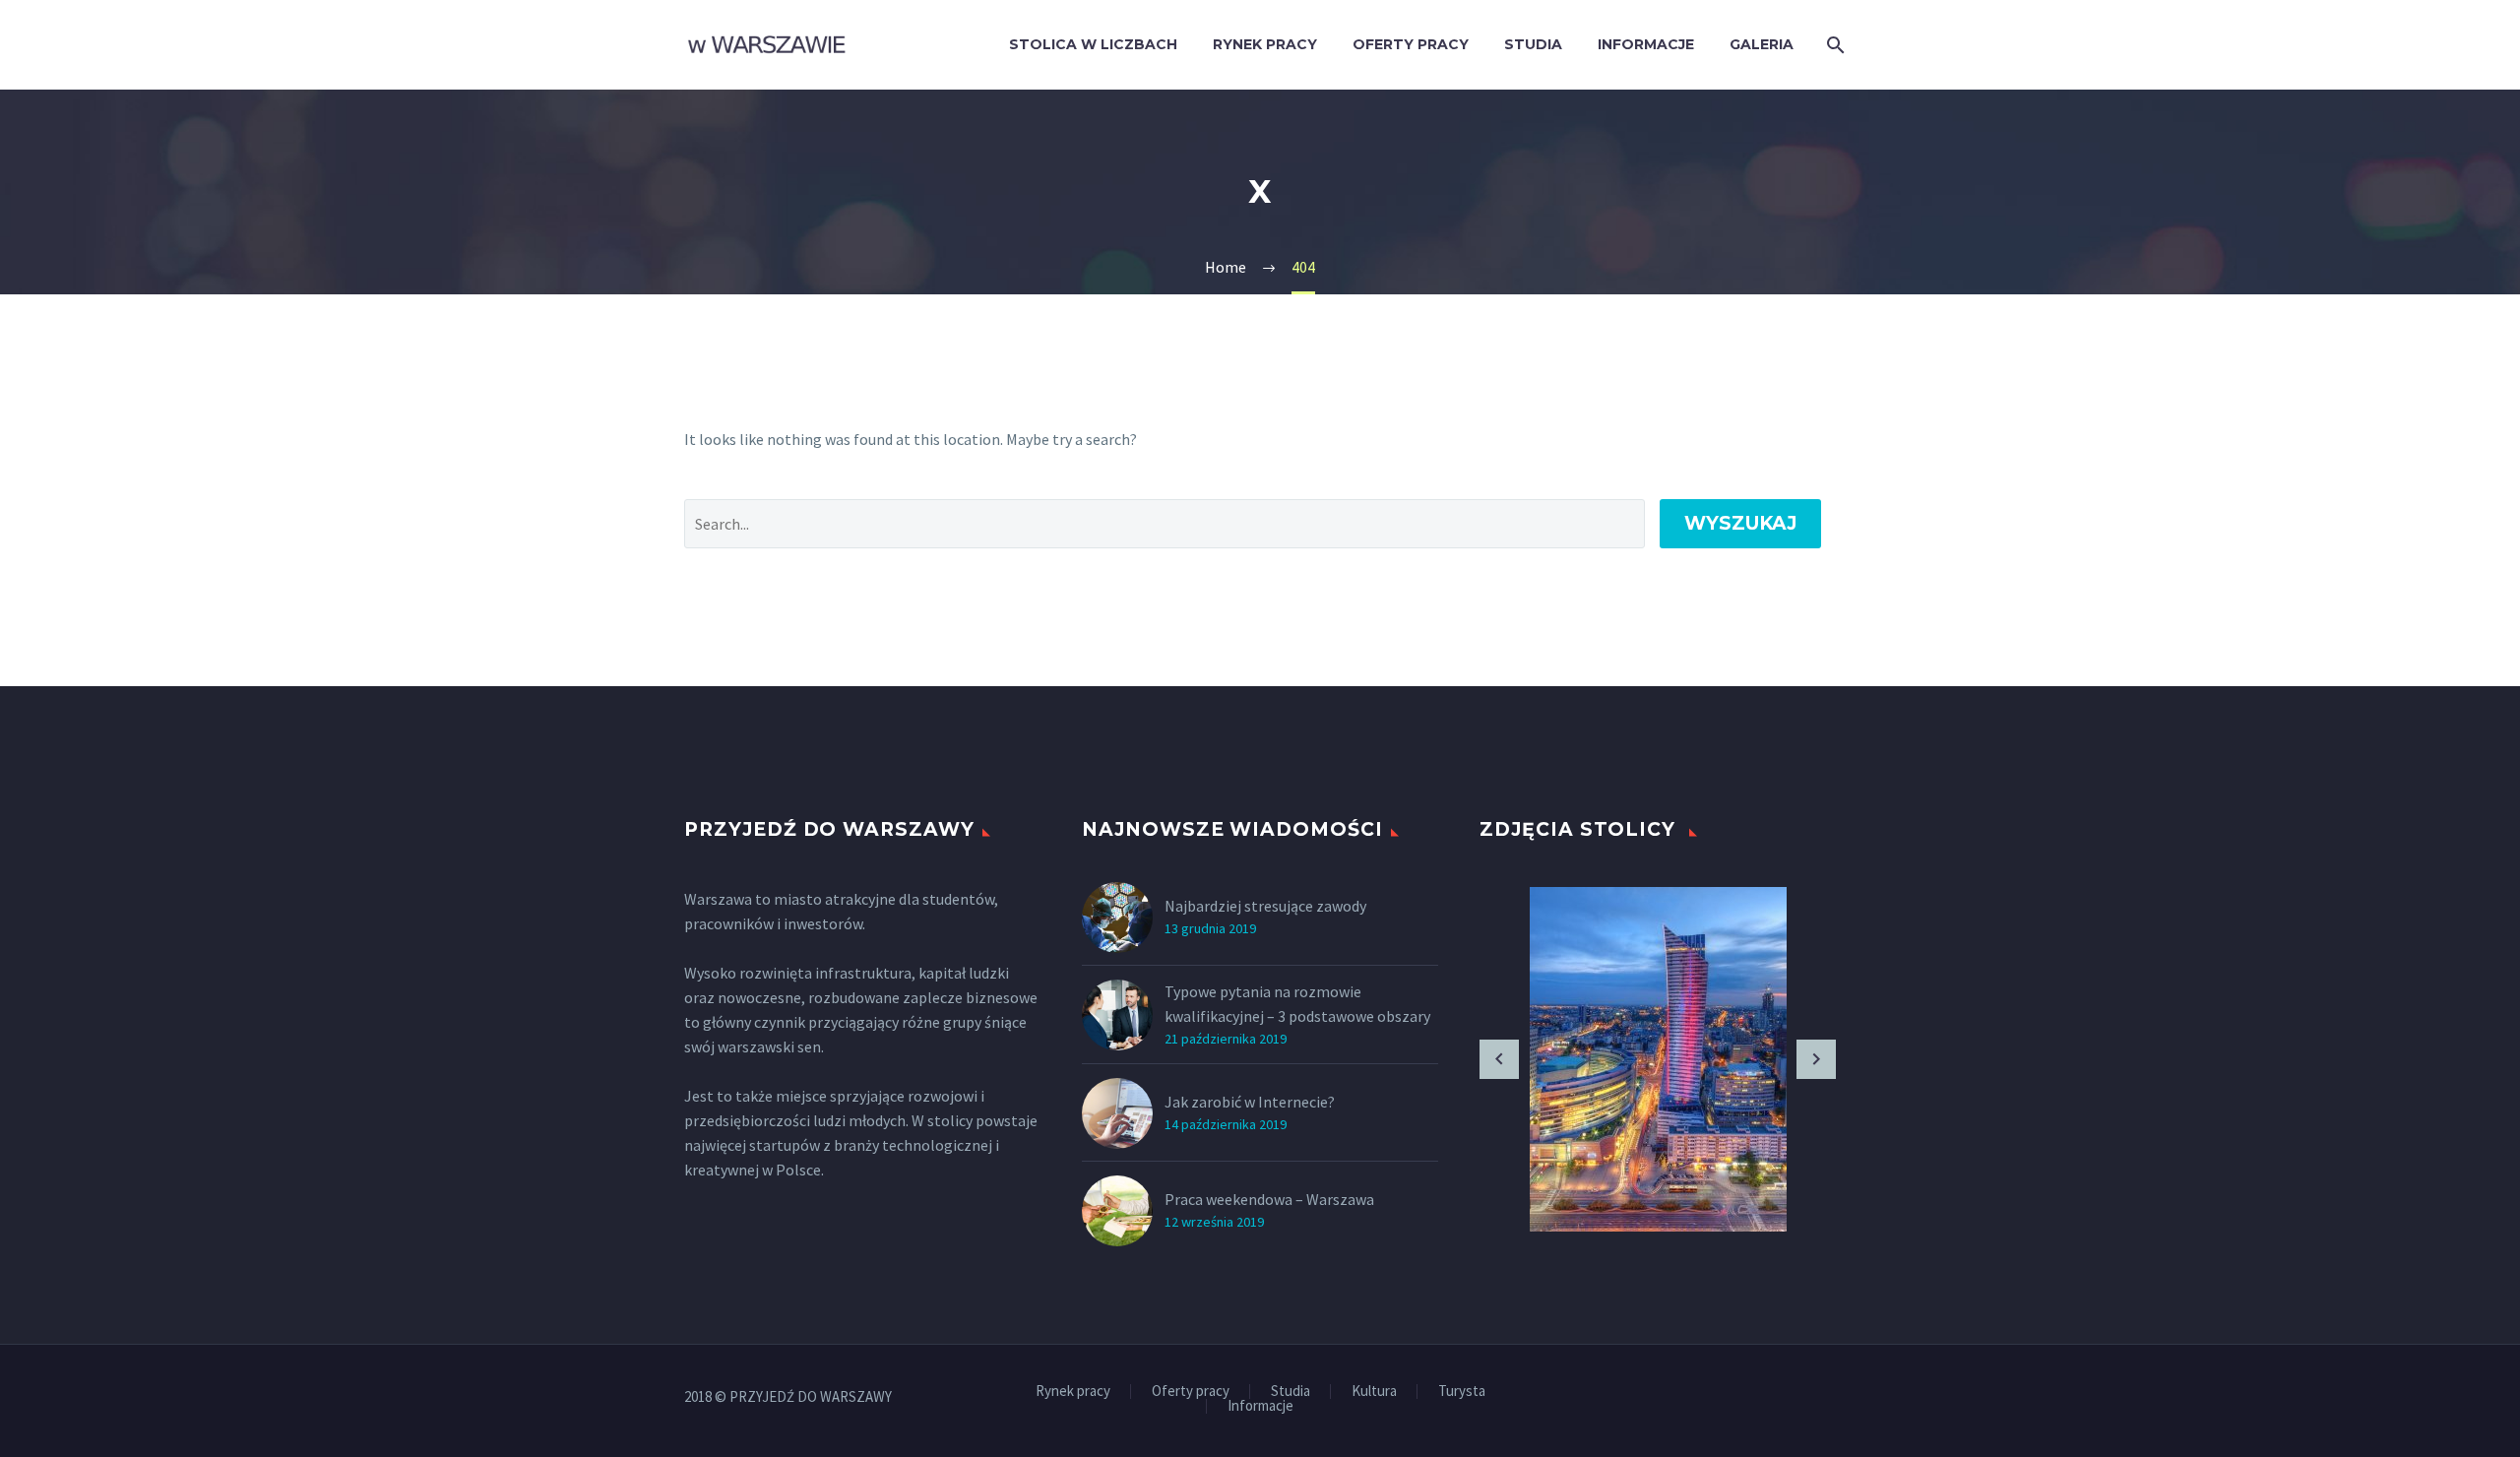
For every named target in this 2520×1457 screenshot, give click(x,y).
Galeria (1762, 44)
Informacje (1646, 44)
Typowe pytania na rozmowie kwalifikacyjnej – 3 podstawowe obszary (1297, 1004)
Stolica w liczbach (1093, 44)
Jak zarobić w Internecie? (1250, 1102)
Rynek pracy (1265, 44)
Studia (1533, 44)
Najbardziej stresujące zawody (1265, 906)
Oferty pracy (1411, 44)
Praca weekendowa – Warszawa (1269, 1199)
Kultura (1374, 1392)
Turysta (1462, 1392)
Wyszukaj (1740, 523)
